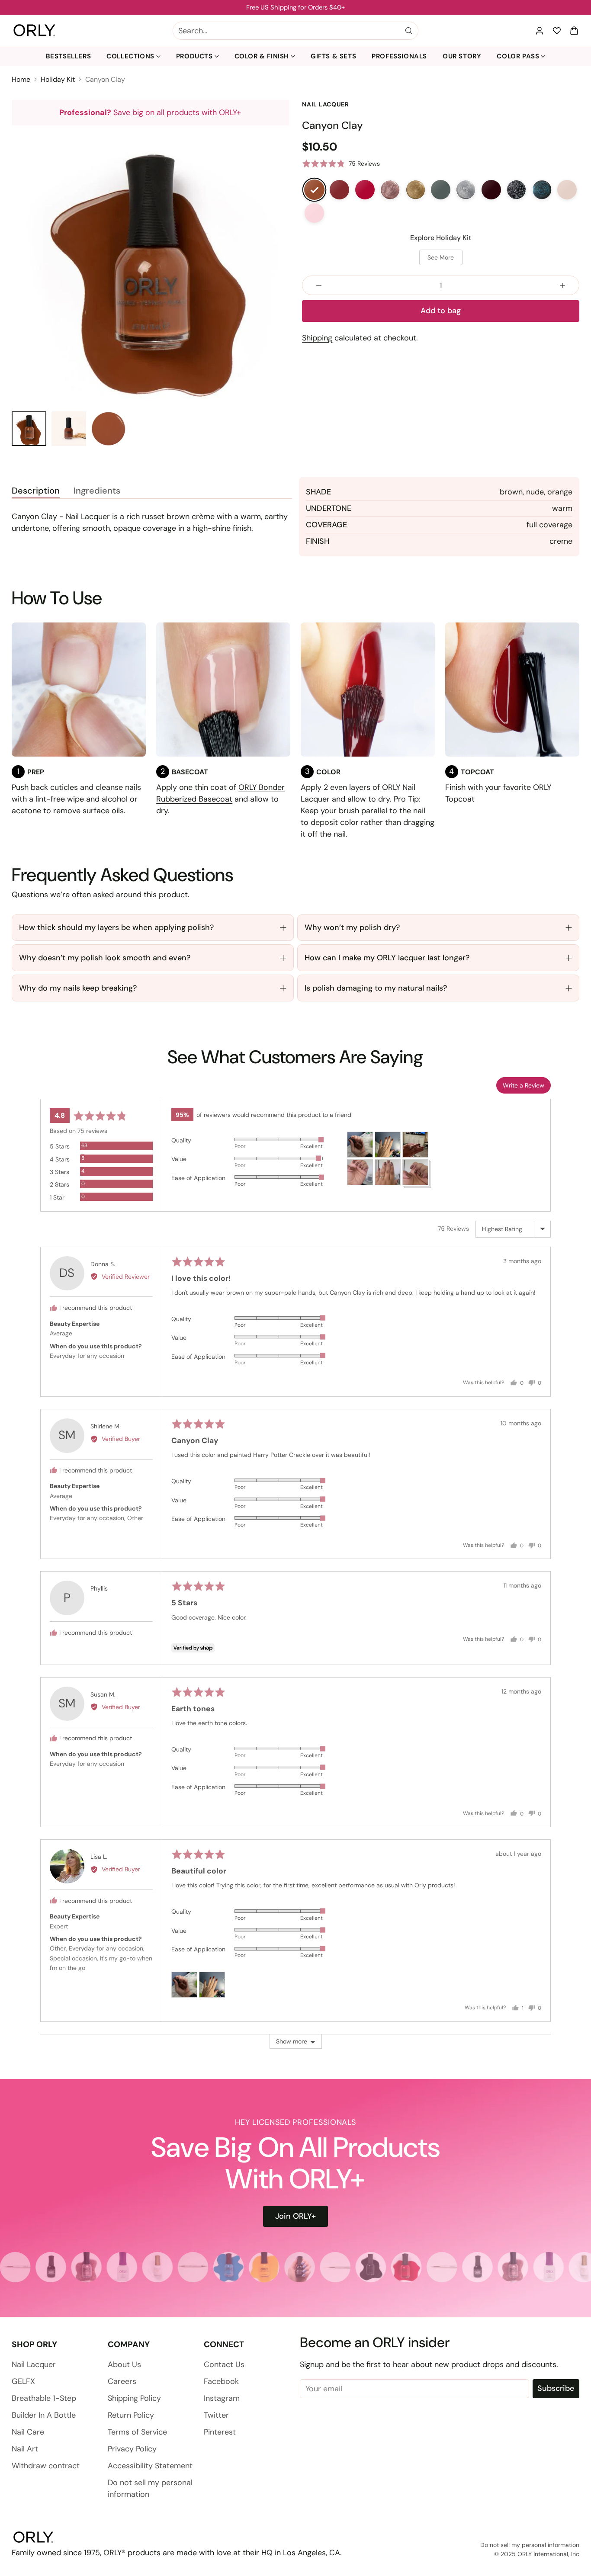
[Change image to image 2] (69, 429)
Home (21, 79)
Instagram (222, 2398)
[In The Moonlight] (517, 189)
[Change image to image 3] (109, 429)
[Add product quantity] (562, 285)
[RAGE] (390, 189)
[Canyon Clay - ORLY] (150, 264)
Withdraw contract (46, 2466)
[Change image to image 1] (29, 429)
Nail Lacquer (34, 2364)
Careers (122, 2381)
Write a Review (524, 1085)
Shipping (317, 338)
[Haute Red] (365, 189)
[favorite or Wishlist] (557, 31)
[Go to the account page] (540, 31)
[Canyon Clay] (314, 189)
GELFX (23, 2381)
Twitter (216, 2415)
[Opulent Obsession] (491, 189)
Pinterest (220, 2432)
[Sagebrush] (440, 189)
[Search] (409, 31)
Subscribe (556, 2388)
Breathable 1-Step (44, 2398)
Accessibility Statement (150, 2466)
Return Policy (131, 2415)
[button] (574, 31)
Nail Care (28, 2432)
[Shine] (466, 189)
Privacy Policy (132, 2449)
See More (441, 257)
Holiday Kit (58, 79)
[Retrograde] (542, 189)
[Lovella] (567, 189)
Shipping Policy (134, 2398)
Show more (292, 2041)
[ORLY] (34, 31)
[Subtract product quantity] (319, 285)
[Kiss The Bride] (314, 213)
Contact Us (224, 2364)
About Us (124, 2364)
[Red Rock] (340, 189)
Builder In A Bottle (44, 2415)
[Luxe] (415, 189)
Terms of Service (137, 2432)
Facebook (221, 2381)
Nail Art (25, 2449)
